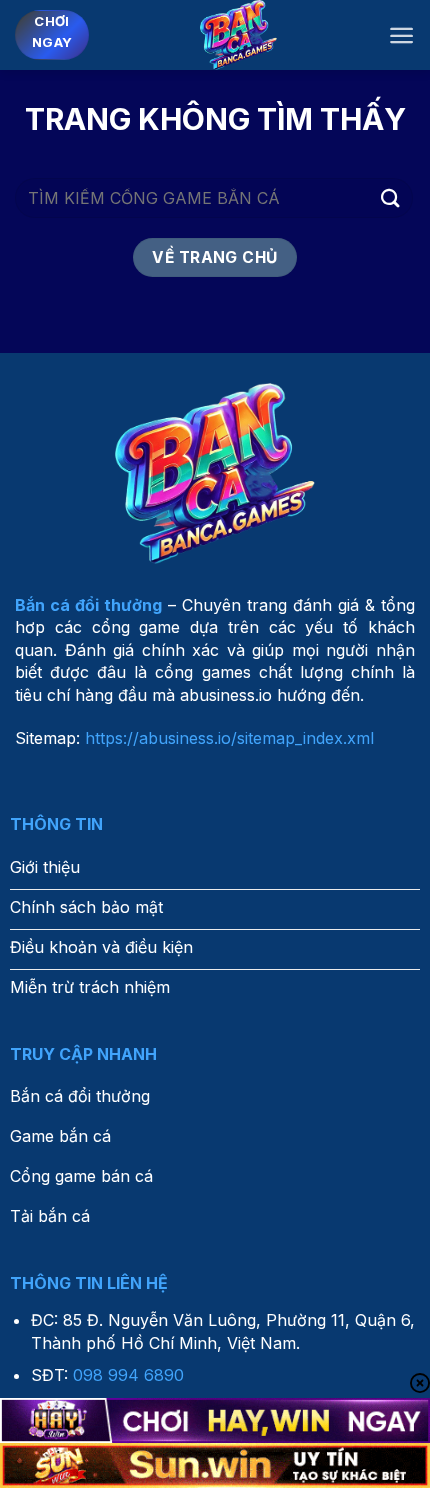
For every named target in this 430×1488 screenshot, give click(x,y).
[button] (401, 35)
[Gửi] (391, 197)
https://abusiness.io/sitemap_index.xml (229, 738)
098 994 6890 (128, 1375)
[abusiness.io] (238, 35)
